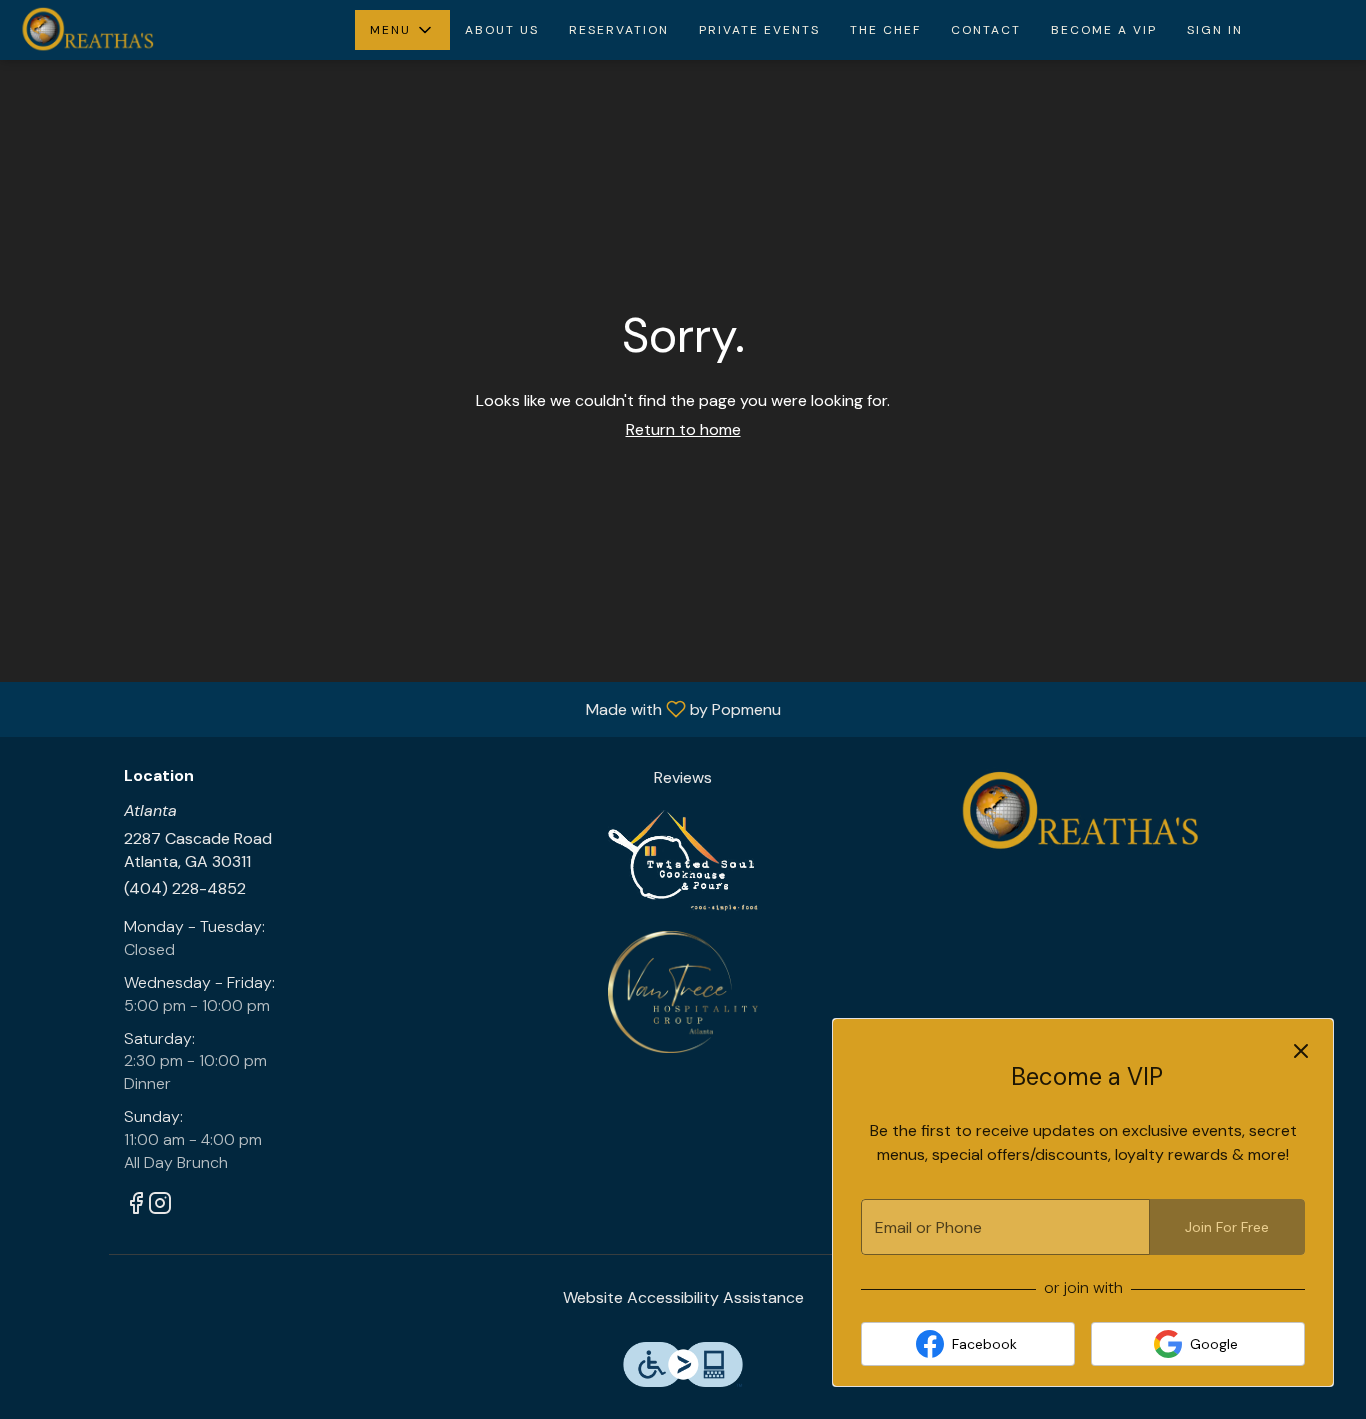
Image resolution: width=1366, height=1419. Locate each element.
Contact (986, 30)
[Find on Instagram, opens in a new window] (160, 1206)
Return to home (683, 429)
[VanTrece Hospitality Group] (683, 990)
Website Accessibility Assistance (683, 1297)
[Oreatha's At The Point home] (106, 30)
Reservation (619, 30)
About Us (502, 30)
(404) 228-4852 (185, 888)
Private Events (759, 30)
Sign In (1215, 30)
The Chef (885, 30)
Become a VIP (1104, 30)
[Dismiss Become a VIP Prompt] (1301, 1051)
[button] (402, 30)
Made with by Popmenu (398, 708)
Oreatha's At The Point (1075, 812)
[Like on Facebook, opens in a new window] (136, 1206)
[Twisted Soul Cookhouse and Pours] (683, 859)
